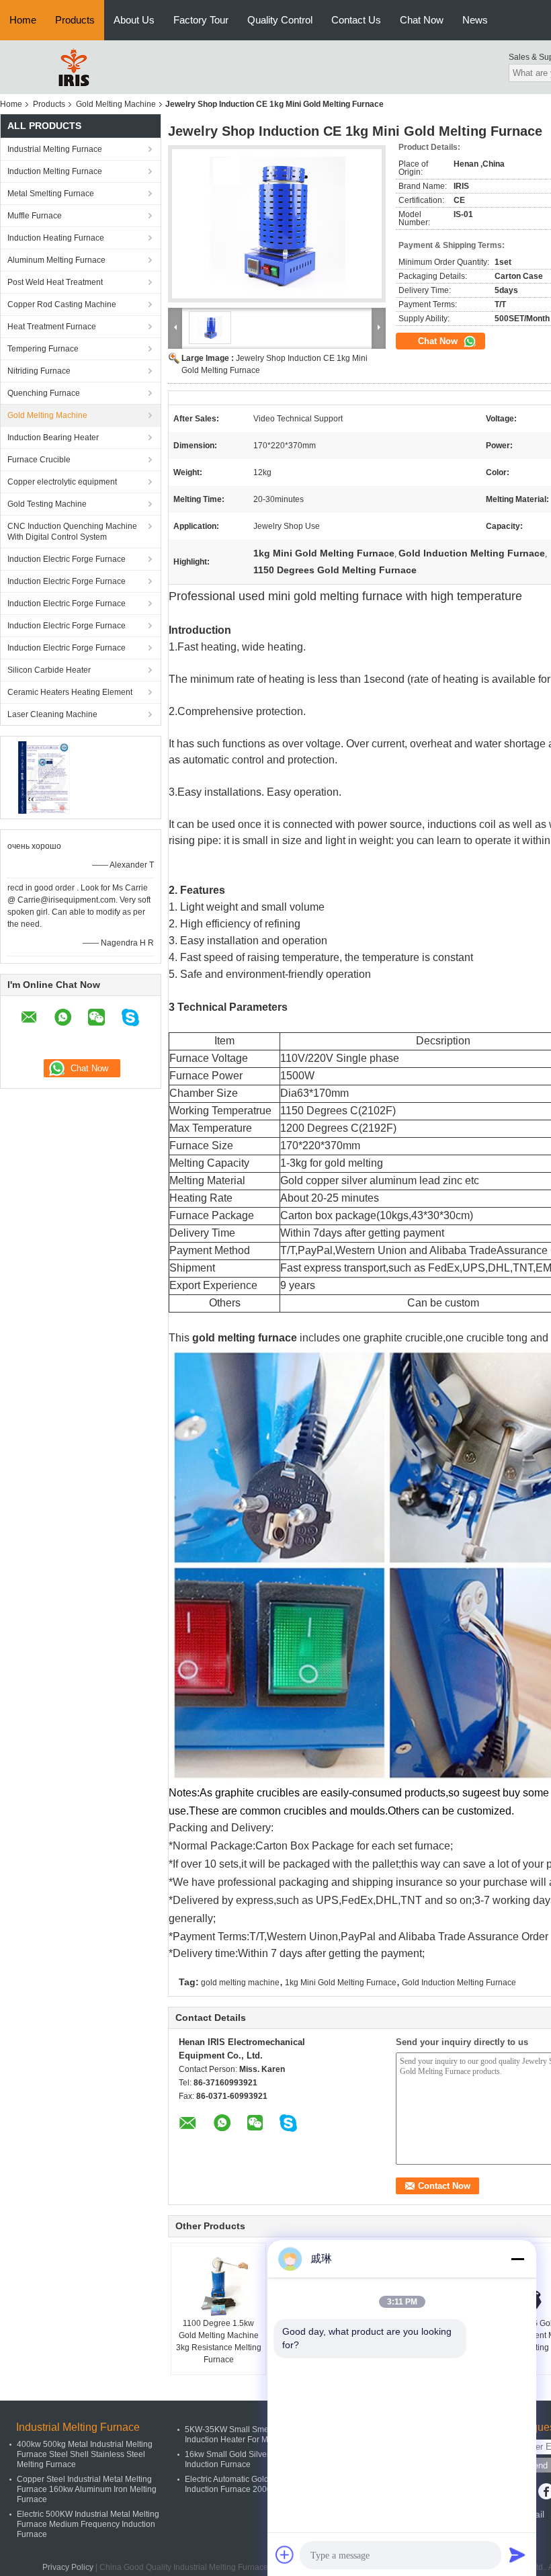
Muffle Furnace (35, 216)
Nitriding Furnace (39, 371)
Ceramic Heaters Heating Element (70, 692)
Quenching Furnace (44, 393)
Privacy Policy (68, 2567)
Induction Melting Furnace (55, 171)
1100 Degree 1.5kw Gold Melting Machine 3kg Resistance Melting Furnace (219, 2341)
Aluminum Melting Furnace (56, 260)
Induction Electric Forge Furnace (67, 559)
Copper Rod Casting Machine (62, 304)
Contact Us (356, 20)
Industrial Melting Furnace (55, 149)
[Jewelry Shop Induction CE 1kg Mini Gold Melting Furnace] (277, 224)
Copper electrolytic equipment (62, 482)
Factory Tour (201, 20)
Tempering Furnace (43, 349)
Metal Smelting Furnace (51, 194)
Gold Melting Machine (116, 104)
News (475, 20)
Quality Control (280, 20)
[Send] (517, 2554)
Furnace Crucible (39, 460)
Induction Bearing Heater (53, 438)
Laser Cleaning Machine (52, 714)
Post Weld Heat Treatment (55, 282)
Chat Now (422, 20)
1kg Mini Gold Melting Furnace (341, 1983)
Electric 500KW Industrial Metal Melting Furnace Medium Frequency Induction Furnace (88, 2524)
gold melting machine (240, 1983)
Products (75, 20)
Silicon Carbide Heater (49, 670)
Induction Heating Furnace (56, 238)
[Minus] (517, 2259)
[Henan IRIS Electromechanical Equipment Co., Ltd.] (74, 67)
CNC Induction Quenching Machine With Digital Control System (72, 532)
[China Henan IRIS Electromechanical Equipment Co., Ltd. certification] (44, 777)
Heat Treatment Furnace (52, 327)
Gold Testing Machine (47, 504)
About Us (134, 20)
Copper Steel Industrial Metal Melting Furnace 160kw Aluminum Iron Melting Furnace (87, 2489)
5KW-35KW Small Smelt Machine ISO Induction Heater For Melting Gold (253, 2435)
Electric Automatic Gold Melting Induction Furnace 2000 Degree (243, 2484)
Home (23, 20)
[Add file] (285, 2554)
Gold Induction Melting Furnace (459, 1983)
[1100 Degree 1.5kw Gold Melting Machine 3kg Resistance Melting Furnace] (218, 2284)
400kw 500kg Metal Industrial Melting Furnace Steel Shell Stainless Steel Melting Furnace (85, 2454)
